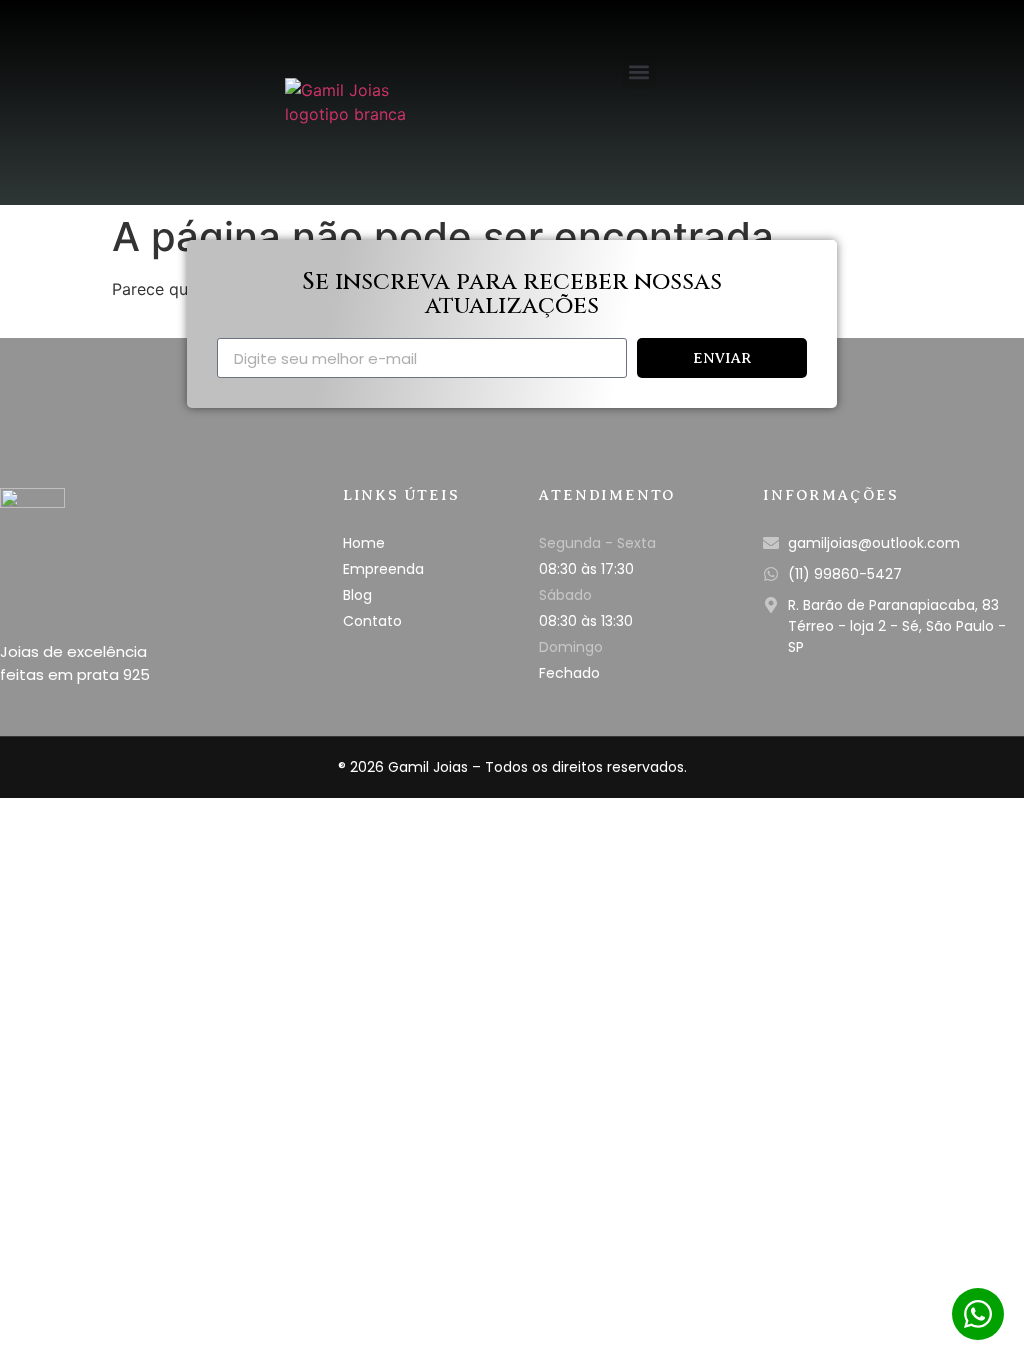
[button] (639, 72)
